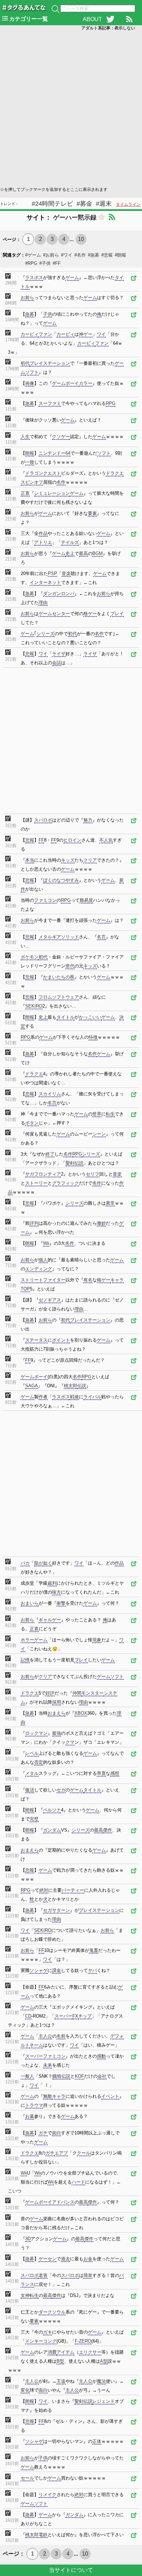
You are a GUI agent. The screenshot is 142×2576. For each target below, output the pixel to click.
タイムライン (128, 204)
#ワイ (67, 255)
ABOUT (92, 19)
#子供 (45, 263)
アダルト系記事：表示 (108, 28)
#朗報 (120, 255)
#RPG (31, 263)
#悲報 (107, 255)
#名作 (80, 255)
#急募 (94, 255)
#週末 (104, 204)
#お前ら (51, 255)
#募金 (84, 204)
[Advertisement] (71, 108)
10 (81, 239)
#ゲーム (33, 255)
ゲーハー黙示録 (75, 217)
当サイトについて (71, 2570)
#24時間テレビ (52, 204)
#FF (57, 263)
